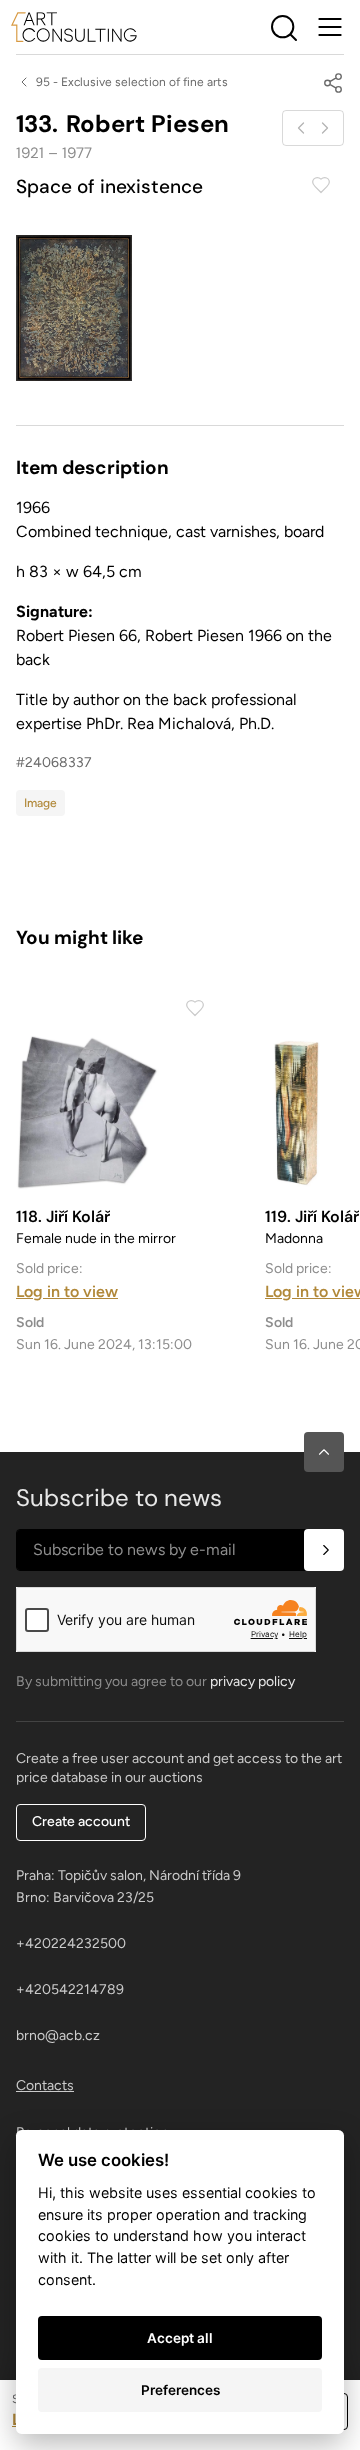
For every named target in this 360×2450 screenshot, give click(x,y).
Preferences (180, 2390)
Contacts (45, 2085)
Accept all (180, 2338)
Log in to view (67, 1291)
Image (40, 803)
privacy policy (252, 1681)
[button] (324, 1452)
